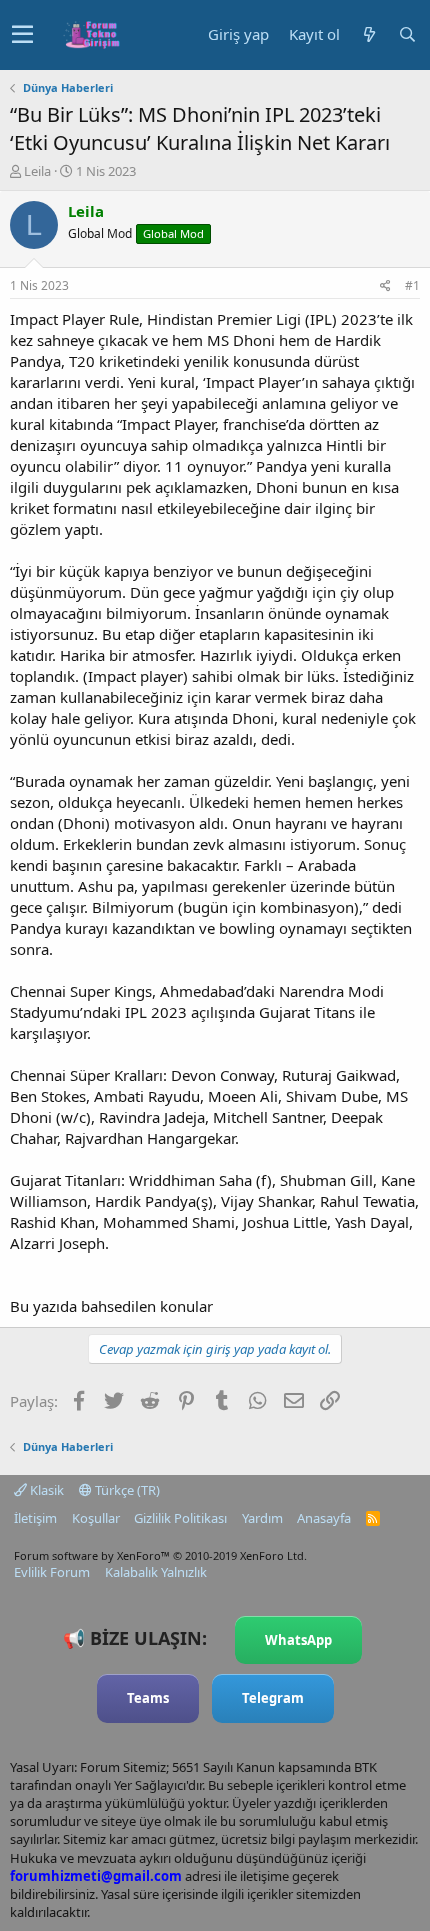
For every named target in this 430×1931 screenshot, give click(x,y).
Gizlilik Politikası (180, 1518)
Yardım (262, 1518)
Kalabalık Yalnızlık (156, 1572)
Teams (148, 1698)
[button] (22, 35)
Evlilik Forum (52, 1572)
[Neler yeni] (369, 34)
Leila (37, 171)
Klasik (45, 1490)
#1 (412, 285)
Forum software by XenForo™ (160, 1555)
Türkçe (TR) (126, 1490)
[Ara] (407, 34)
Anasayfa (324, 1518)
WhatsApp (298, 1640)
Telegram (273, 1698)
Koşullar (96, 1518)
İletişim (35, 1518)
